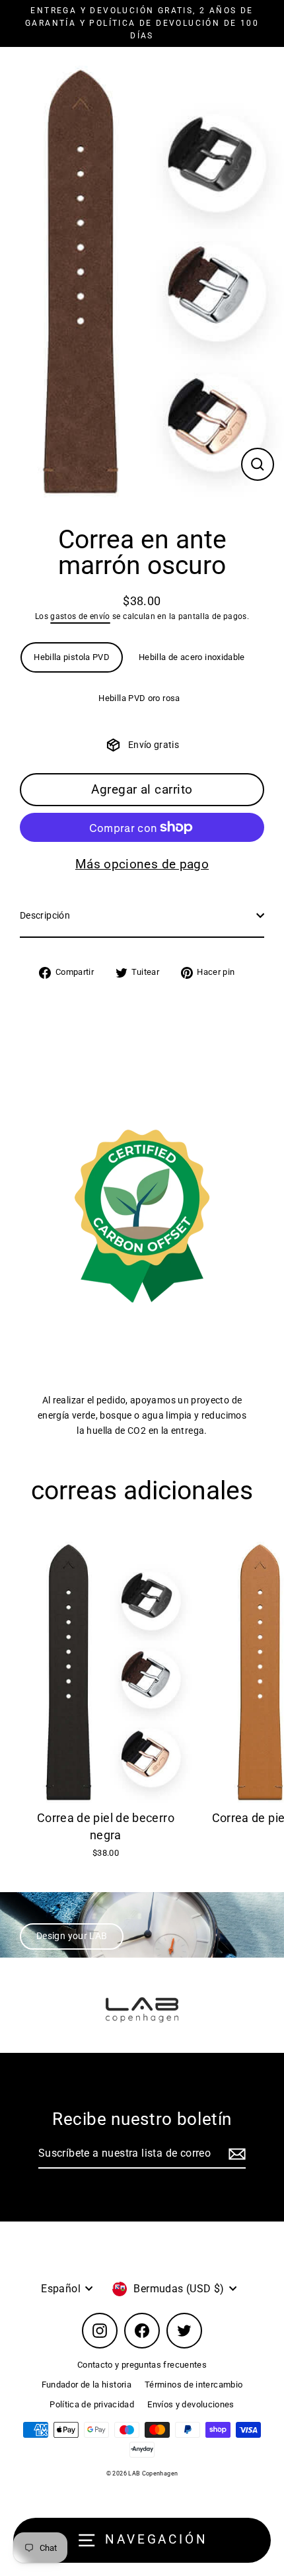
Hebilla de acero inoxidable (192, 657)
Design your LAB (72, 1936)
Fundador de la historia (87, 2385)
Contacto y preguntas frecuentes (142, 2365)
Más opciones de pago (142, 864)
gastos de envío (80, 616)
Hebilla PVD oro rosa (139, 698)
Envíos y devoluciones (191, 2404)
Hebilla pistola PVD (72, 657)
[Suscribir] (235, 2154)
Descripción (45, 916)
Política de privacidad (92, 2404)
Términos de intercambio (194, 2385)
